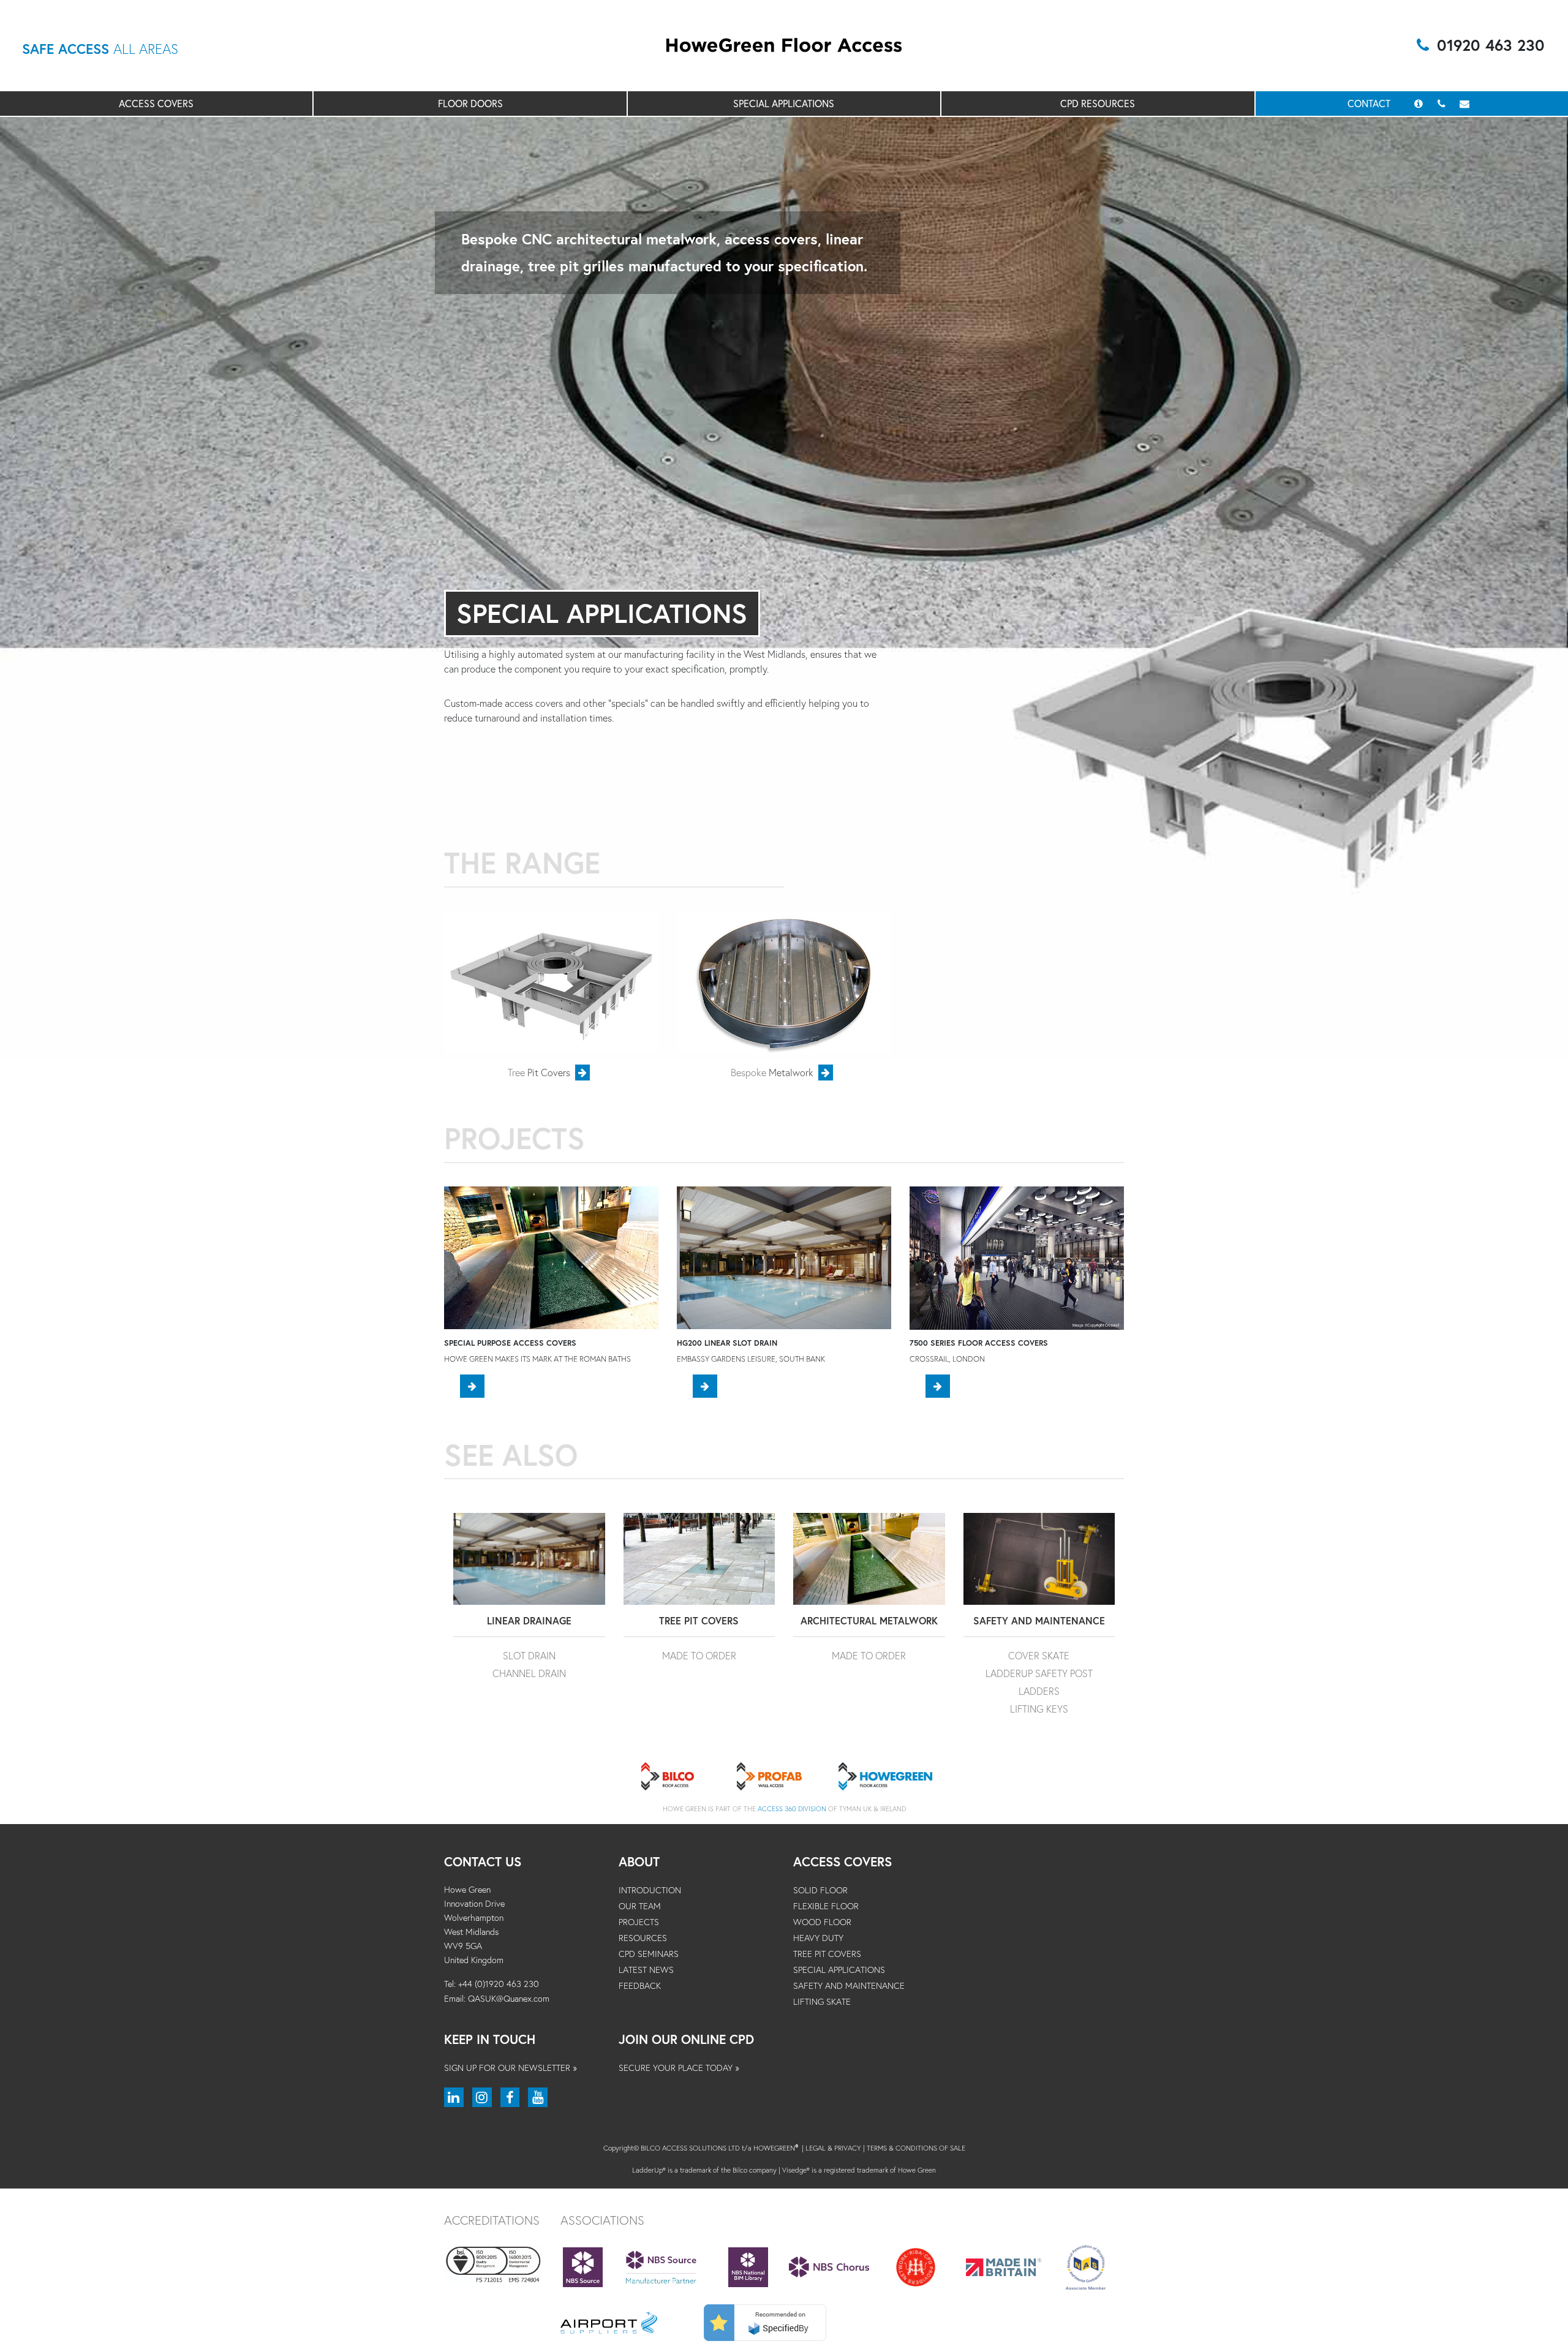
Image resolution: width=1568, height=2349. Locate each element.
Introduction (650, 1890)
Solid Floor (820, 1890)
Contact (1370, 103)
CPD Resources (1098, 103)
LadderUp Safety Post (1039, 1673)
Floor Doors (470, 103)
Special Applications (784, 103)
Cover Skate (1039, 1655)
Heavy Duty (818, 1938)
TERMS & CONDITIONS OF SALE (916, 2148)
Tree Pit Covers (699, 1620)
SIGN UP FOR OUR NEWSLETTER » (511, 2068)
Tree (539, 1072)
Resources (643, 1938)
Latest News (646, 1970)
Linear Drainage (529, 1620)
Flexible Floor (826, 1906)
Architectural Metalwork (869, 1620)
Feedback (640, 1985)
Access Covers (156, 103)
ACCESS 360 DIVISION (792, 1808)
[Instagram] (482, 2097)
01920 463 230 (1491, 45)
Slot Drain (529, 1655)
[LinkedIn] (454, 2097)
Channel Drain (529, 1673)
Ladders (1039, 1691)
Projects (639, 1922)
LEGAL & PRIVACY (833, 2148)
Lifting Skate (822, 2001)
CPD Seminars (649, 1954)
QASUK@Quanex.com (509, 1998)
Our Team (640, 1906)
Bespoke (772, 1072)
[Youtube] (538, 2097)
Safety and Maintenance (1039, 1620)
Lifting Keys (1039, 1709)
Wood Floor (822, 1922)
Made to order (699, 1655)
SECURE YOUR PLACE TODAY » (679, 2068)
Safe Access (100, 49)
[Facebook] (510, 2097)
